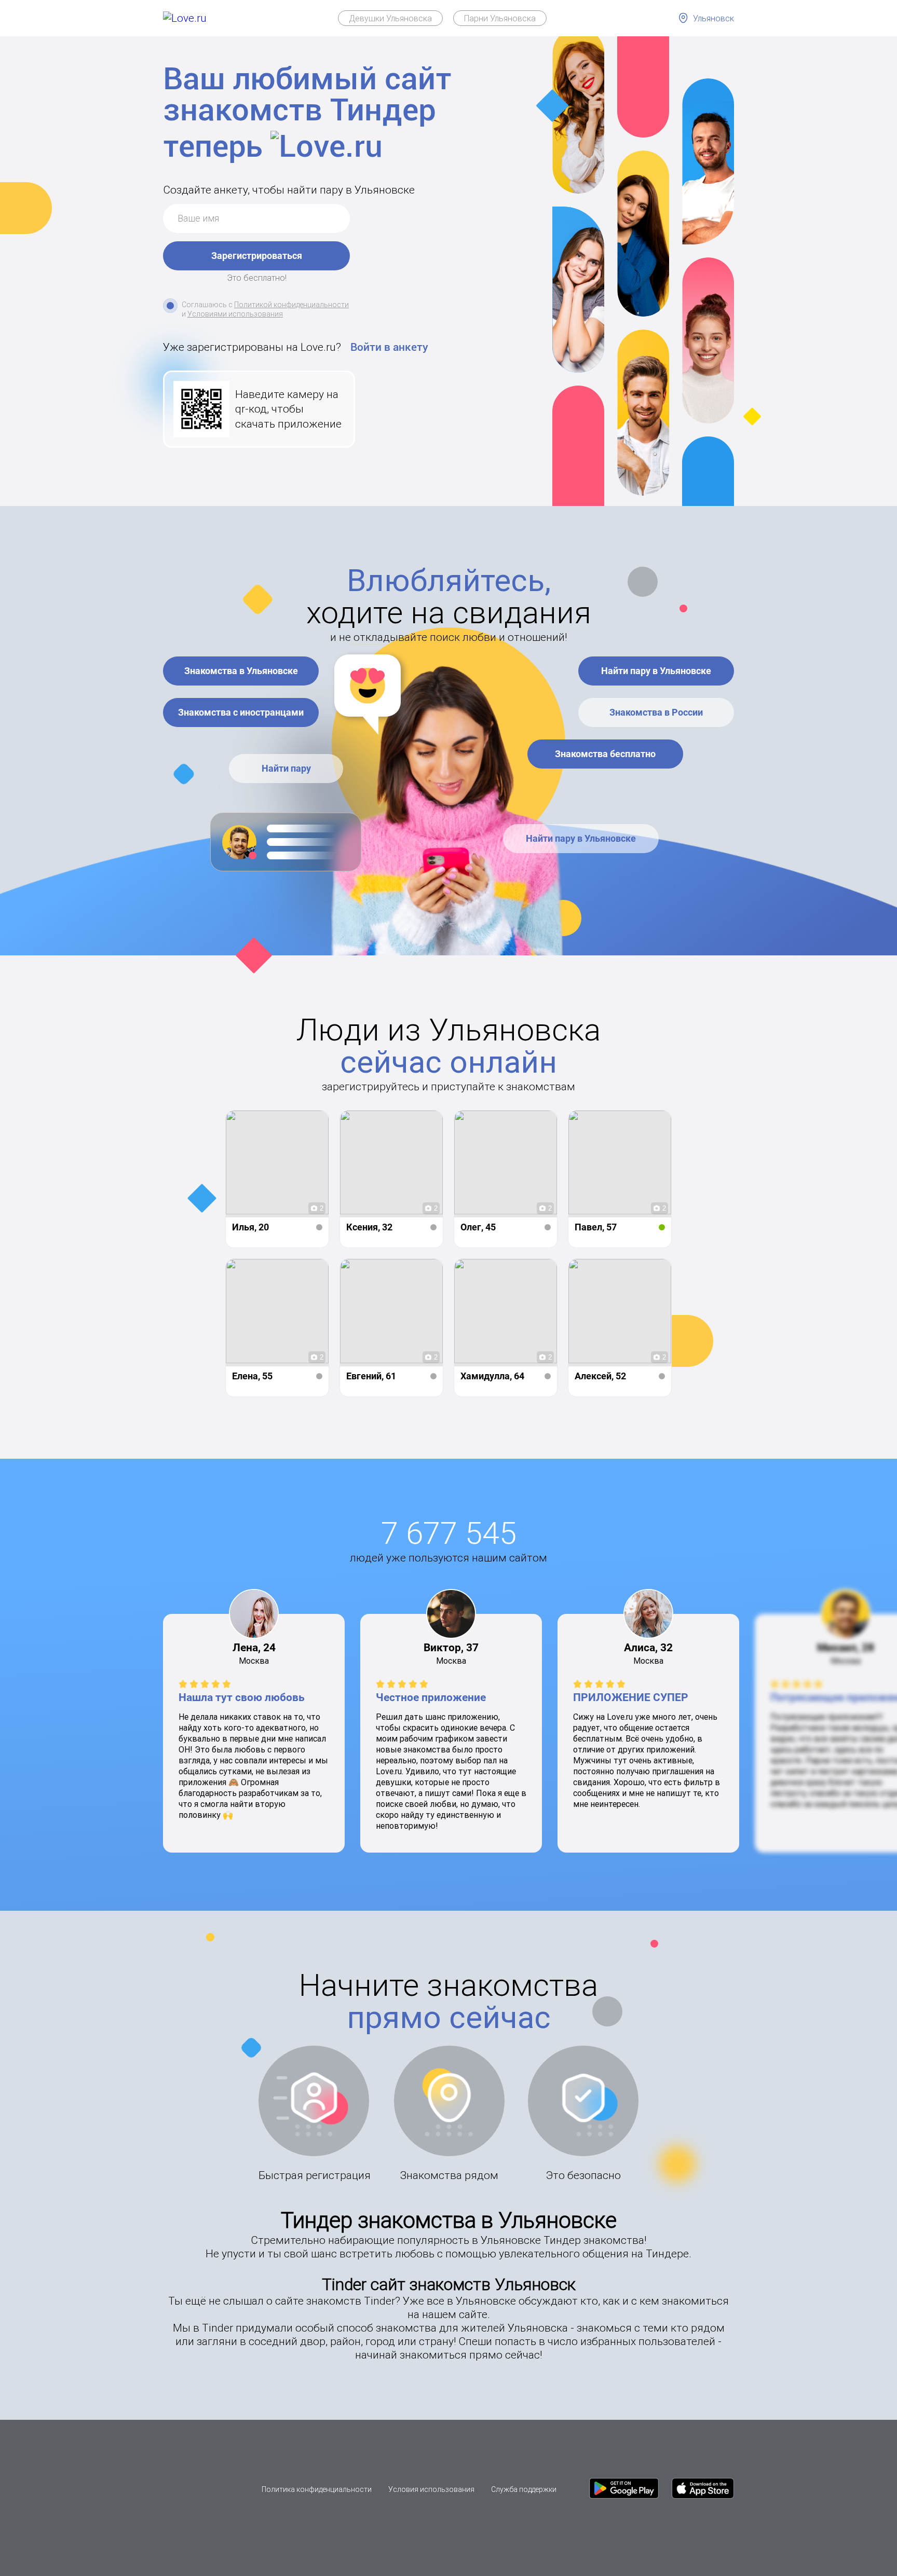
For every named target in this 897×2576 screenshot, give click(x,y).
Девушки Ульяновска (390, 18)
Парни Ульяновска (500, 18)
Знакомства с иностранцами (241, 712)
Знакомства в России (656, 712)
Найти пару (286, 768)
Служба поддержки (524, 2489)
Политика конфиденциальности (317, 2489)
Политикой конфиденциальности (291, 305)
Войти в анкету (389, 347)
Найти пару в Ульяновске (656, 671)
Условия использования (431, 2489)
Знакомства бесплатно (605, 754)
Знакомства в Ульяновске (241, 671)
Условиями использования (235, 314)
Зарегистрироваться (257, 256)
